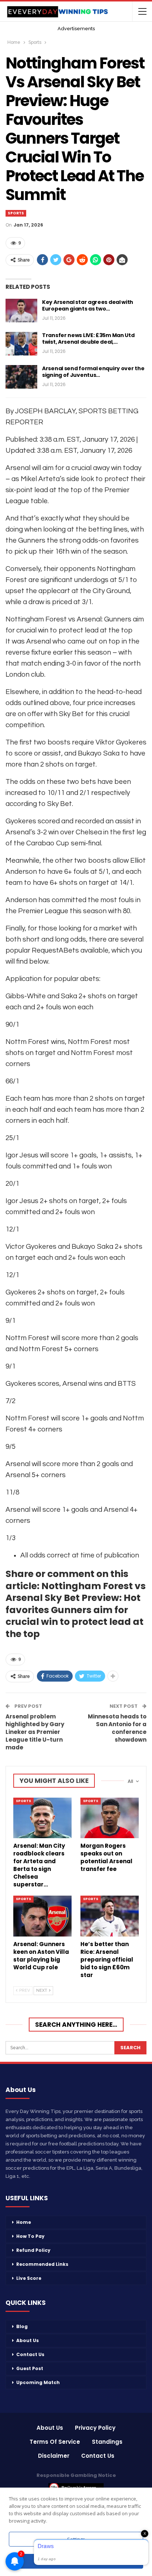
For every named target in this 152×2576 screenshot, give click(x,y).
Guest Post (30, 2368)
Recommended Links (42, 2264)
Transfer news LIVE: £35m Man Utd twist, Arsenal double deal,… (88, 339)
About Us (27, 2340)
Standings (107, 2442)
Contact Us (30, 2354)
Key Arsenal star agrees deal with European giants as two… (88, 305)
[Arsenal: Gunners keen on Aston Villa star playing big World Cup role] (42, 1916)
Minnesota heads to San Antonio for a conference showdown (117, 1728)
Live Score (29, 2278)
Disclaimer (54, 2456)
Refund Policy (33, 2250)
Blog (22, 2326)
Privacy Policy (95, 2428)
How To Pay (30, 2236)
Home (24, 2222)
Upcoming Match (38, 2382)
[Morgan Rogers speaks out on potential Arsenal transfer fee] (110, 1818)
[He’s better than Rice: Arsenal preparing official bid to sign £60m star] (110, 1916)
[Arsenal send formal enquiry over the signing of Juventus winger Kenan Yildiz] (21, 377)
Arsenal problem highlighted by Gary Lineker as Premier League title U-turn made (35, 1732)
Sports (16, 213)
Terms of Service (55, 2442)
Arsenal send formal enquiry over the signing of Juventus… (93, 372)
